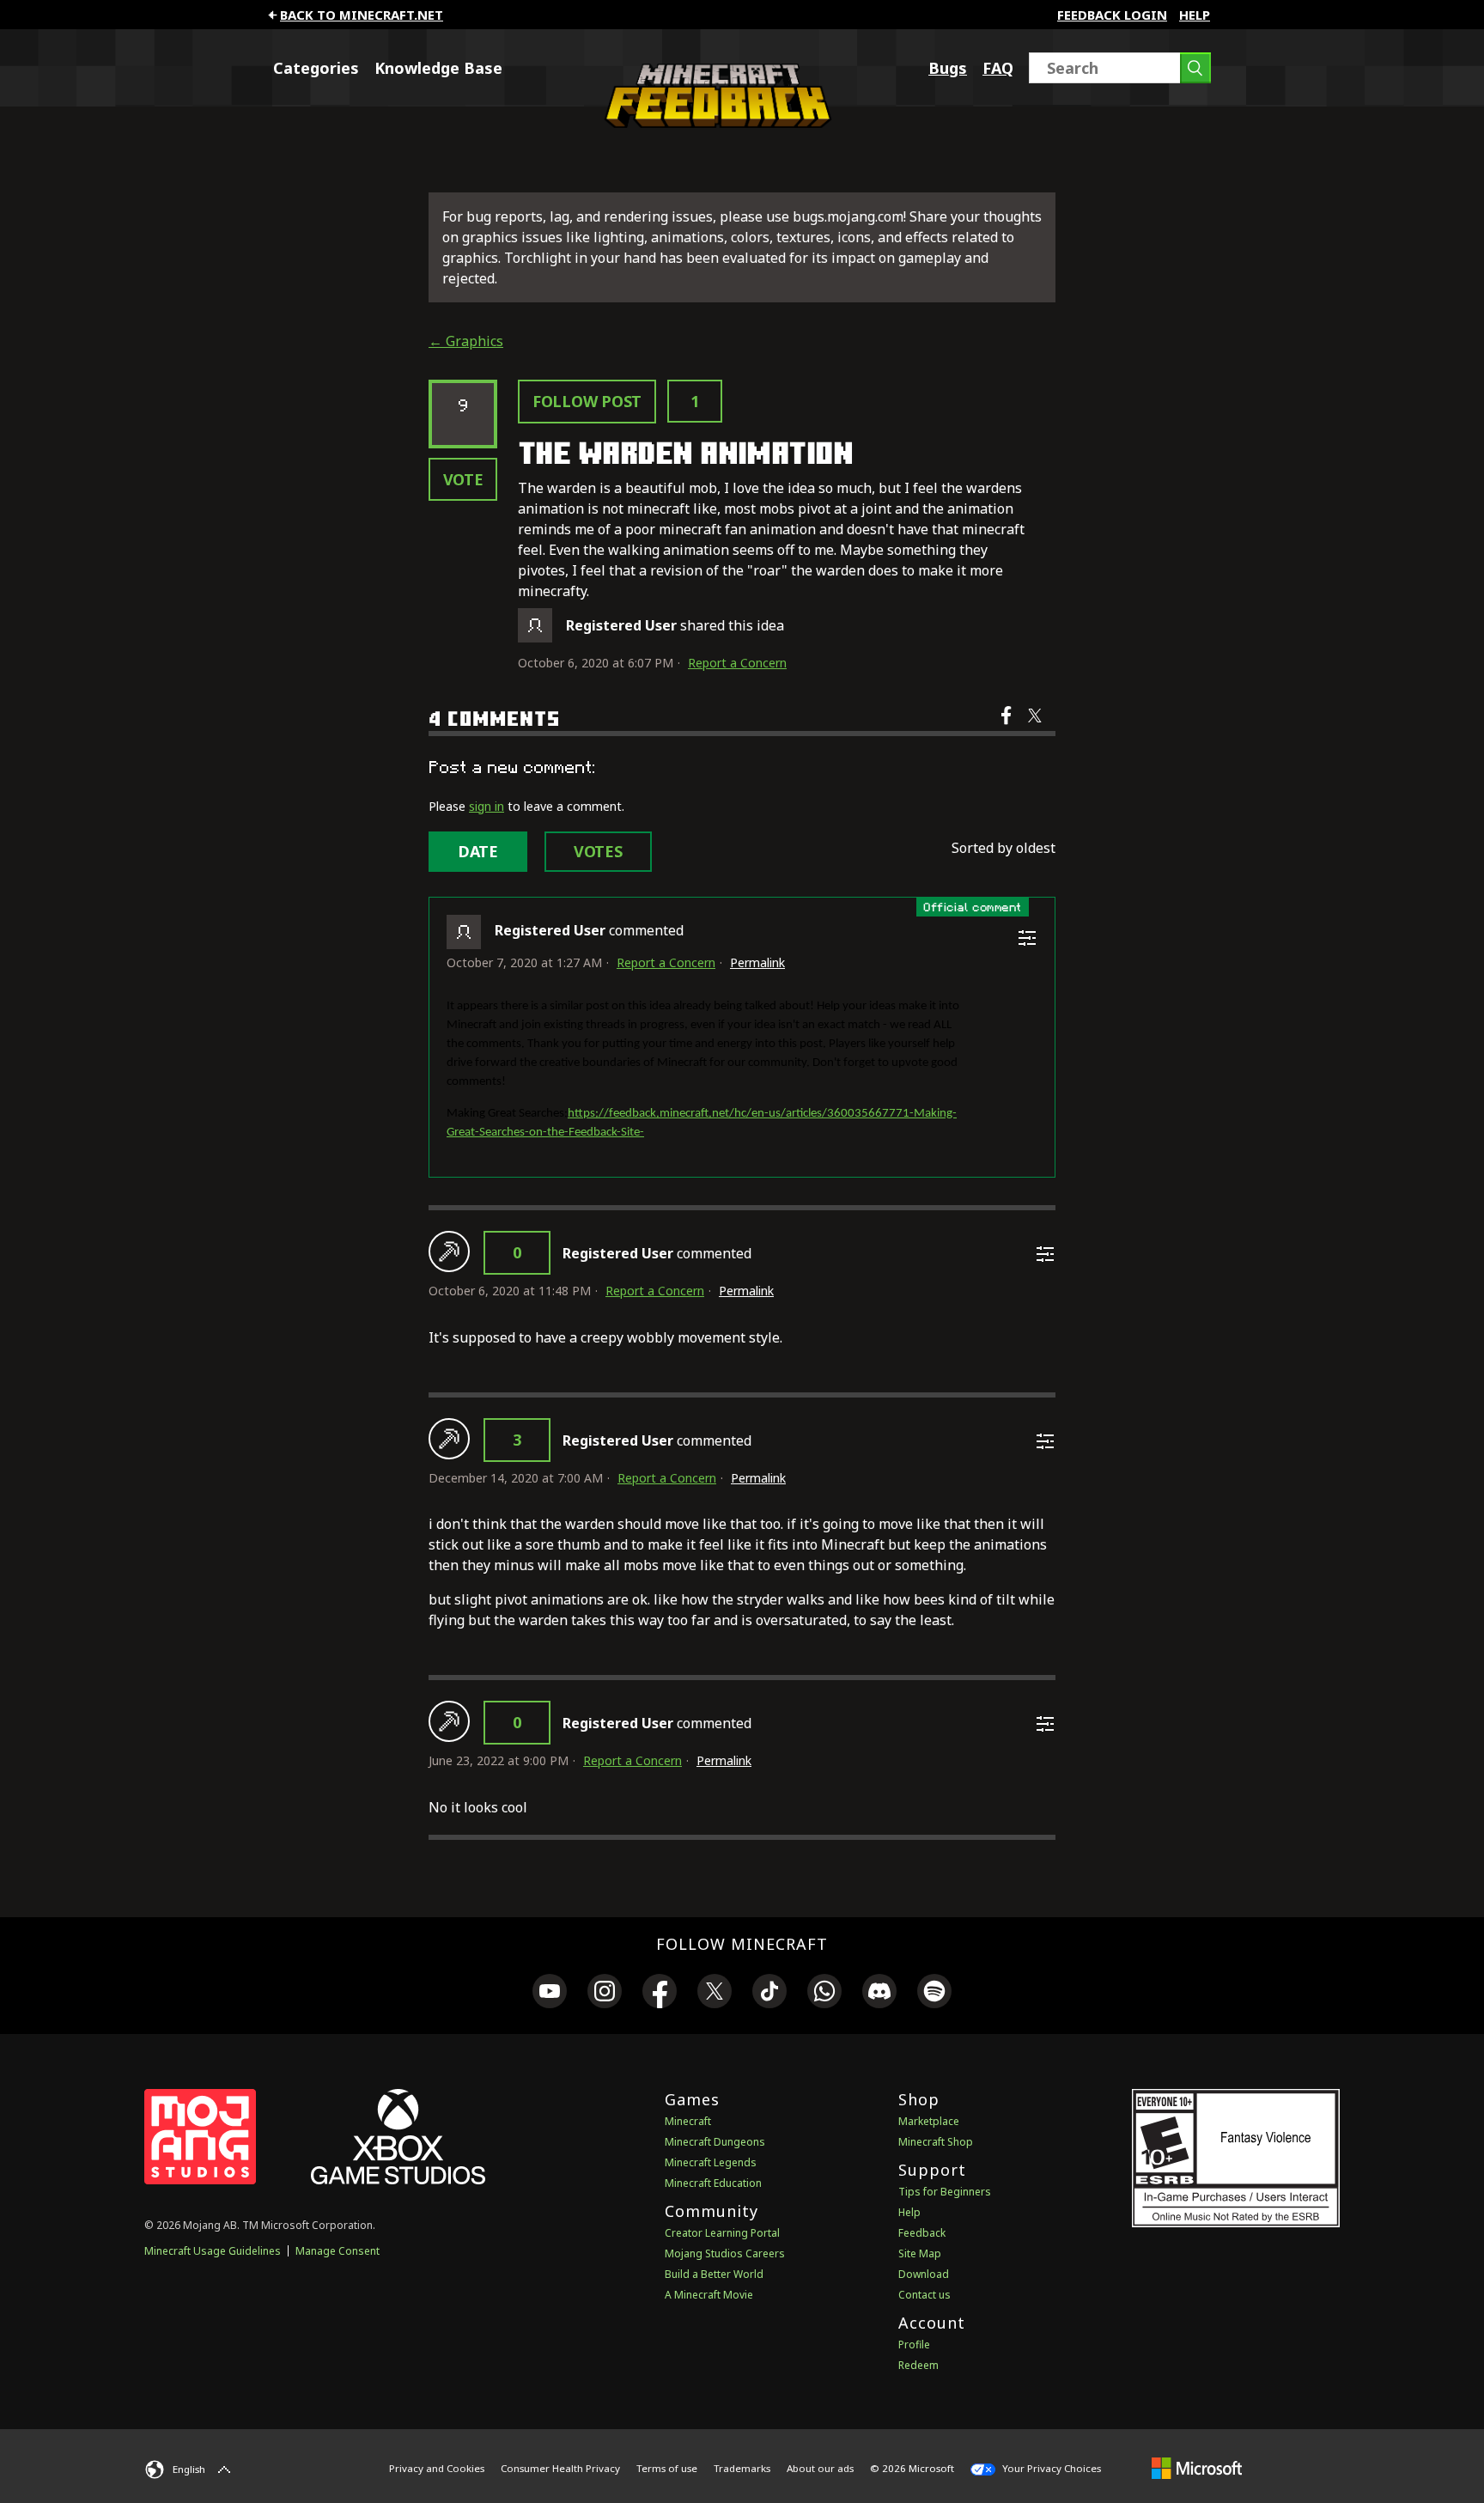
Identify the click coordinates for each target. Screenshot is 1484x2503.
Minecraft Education (713, 2183)
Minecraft (688, 2121)
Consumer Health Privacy (560, 2468)
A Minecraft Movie (709, 2295)
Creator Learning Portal (722, 2233)
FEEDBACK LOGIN (1112, 15)
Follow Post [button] (587, 401)
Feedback (922, 2233)
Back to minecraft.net (362, 15)
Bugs (948, 68)
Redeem (918, 2365)
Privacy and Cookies (437, 2468)
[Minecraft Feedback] (714, 123)
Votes (598, 851)
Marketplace (929, 2121)
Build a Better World (714, 2274)
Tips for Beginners (945, 2192)
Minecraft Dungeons (715, 2142)
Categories (316, 68)
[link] (550, 1994)
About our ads (820, 2468)
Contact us (924, 2295)
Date (478, 851)
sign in (487, 806)
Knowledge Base (438, 68)
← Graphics (466, 341)
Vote (463, 479)
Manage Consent (338, 2251)
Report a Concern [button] (737, 663)
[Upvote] (449, 1251)
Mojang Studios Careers (725, 2253)
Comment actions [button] (1027, 938)
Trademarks (742, 2468)
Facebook (1008, 727)
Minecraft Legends (711, 2162)
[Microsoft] (1197, 2468)
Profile (914, 2345)
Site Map (920, 2253)
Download (924, 2274)
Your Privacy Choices (1050, 2468)
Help (1195, 15)
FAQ (998, 68)
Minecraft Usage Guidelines (213, 2251)
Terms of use (667, 2468)
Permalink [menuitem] (757, 962)
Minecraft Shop (936, 2142)
